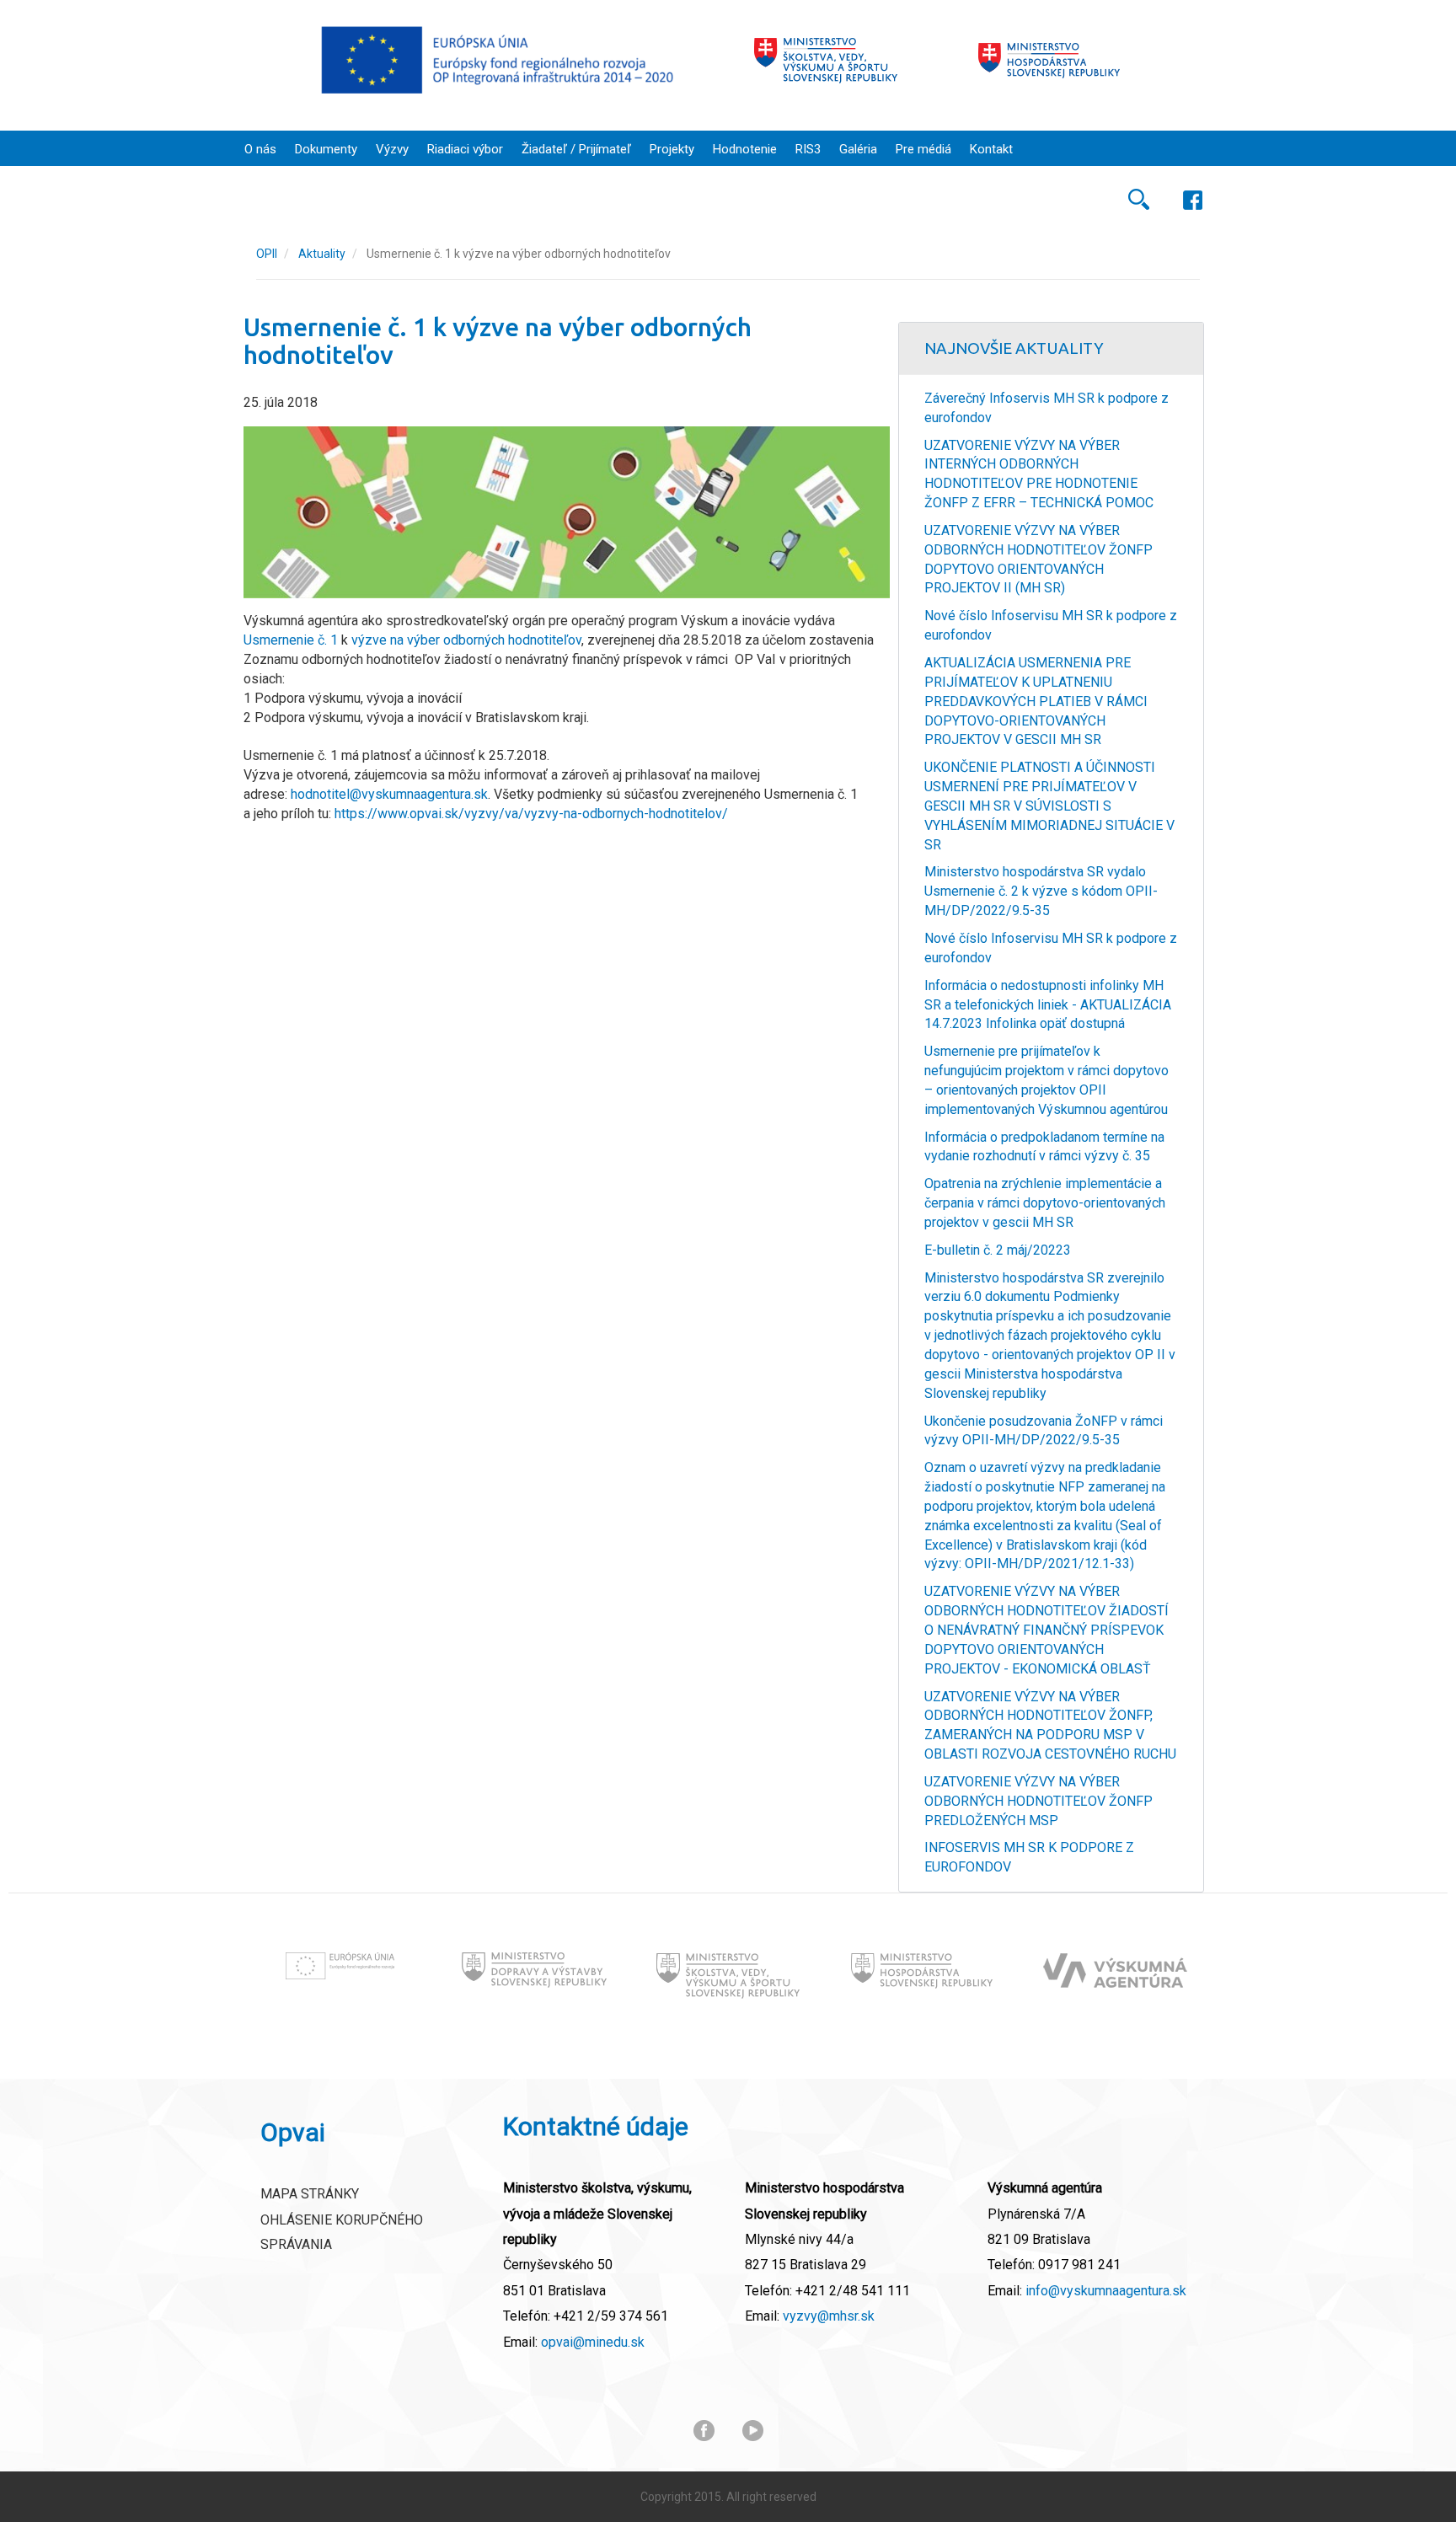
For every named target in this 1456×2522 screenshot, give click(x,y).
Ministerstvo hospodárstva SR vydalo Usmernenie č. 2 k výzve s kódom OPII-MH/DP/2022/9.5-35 (1041, 891)
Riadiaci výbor (465, 149)
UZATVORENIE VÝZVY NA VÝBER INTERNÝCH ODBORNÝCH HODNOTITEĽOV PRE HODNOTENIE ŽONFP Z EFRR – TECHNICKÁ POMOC (1039, 474)
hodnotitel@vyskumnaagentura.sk (389, 794)
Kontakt (991, 149)
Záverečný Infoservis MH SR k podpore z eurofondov (1046, 408)
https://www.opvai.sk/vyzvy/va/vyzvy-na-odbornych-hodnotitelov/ (531, 814)
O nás (260, 149)
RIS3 (808, 149)
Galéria (858, 149)
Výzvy (392, 149)
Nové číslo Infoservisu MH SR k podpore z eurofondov (1051, 625)
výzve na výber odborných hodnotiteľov (466, 640)
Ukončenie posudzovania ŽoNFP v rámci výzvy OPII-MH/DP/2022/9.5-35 (1044, 1431)
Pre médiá (923, 149)
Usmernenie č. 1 (291, 640)
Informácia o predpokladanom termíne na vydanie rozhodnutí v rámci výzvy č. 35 (1044, 1147)
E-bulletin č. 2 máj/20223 (998, 1250)
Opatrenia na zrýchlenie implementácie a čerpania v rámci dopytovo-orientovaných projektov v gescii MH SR (1045, 1203)
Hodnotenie (745, 149)
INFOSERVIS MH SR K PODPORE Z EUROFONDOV (1029, 1857)
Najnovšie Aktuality (1014, 348)
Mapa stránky (310, 2194)
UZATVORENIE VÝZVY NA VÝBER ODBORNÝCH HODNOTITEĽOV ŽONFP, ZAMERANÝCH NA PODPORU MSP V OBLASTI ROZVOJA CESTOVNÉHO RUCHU (1050, 1726)
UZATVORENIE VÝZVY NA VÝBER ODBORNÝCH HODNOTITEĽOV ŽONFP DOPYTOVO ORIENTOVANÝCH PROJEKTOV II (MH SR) (1038, 560)
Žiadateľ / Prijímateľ (576, 149)
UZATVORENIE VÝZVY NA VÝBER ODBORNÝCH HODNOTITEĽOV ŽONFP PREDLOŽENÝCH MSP (1038, 1801)
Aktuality (322, 254)
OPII (267, 254)
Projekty (672, 149)
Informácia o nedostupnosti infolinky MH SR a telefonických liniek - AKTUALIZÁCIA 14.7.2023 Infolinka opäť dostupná (1048, 1005)
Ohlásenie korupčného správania (342, 2232)
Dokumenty (326, 149)
